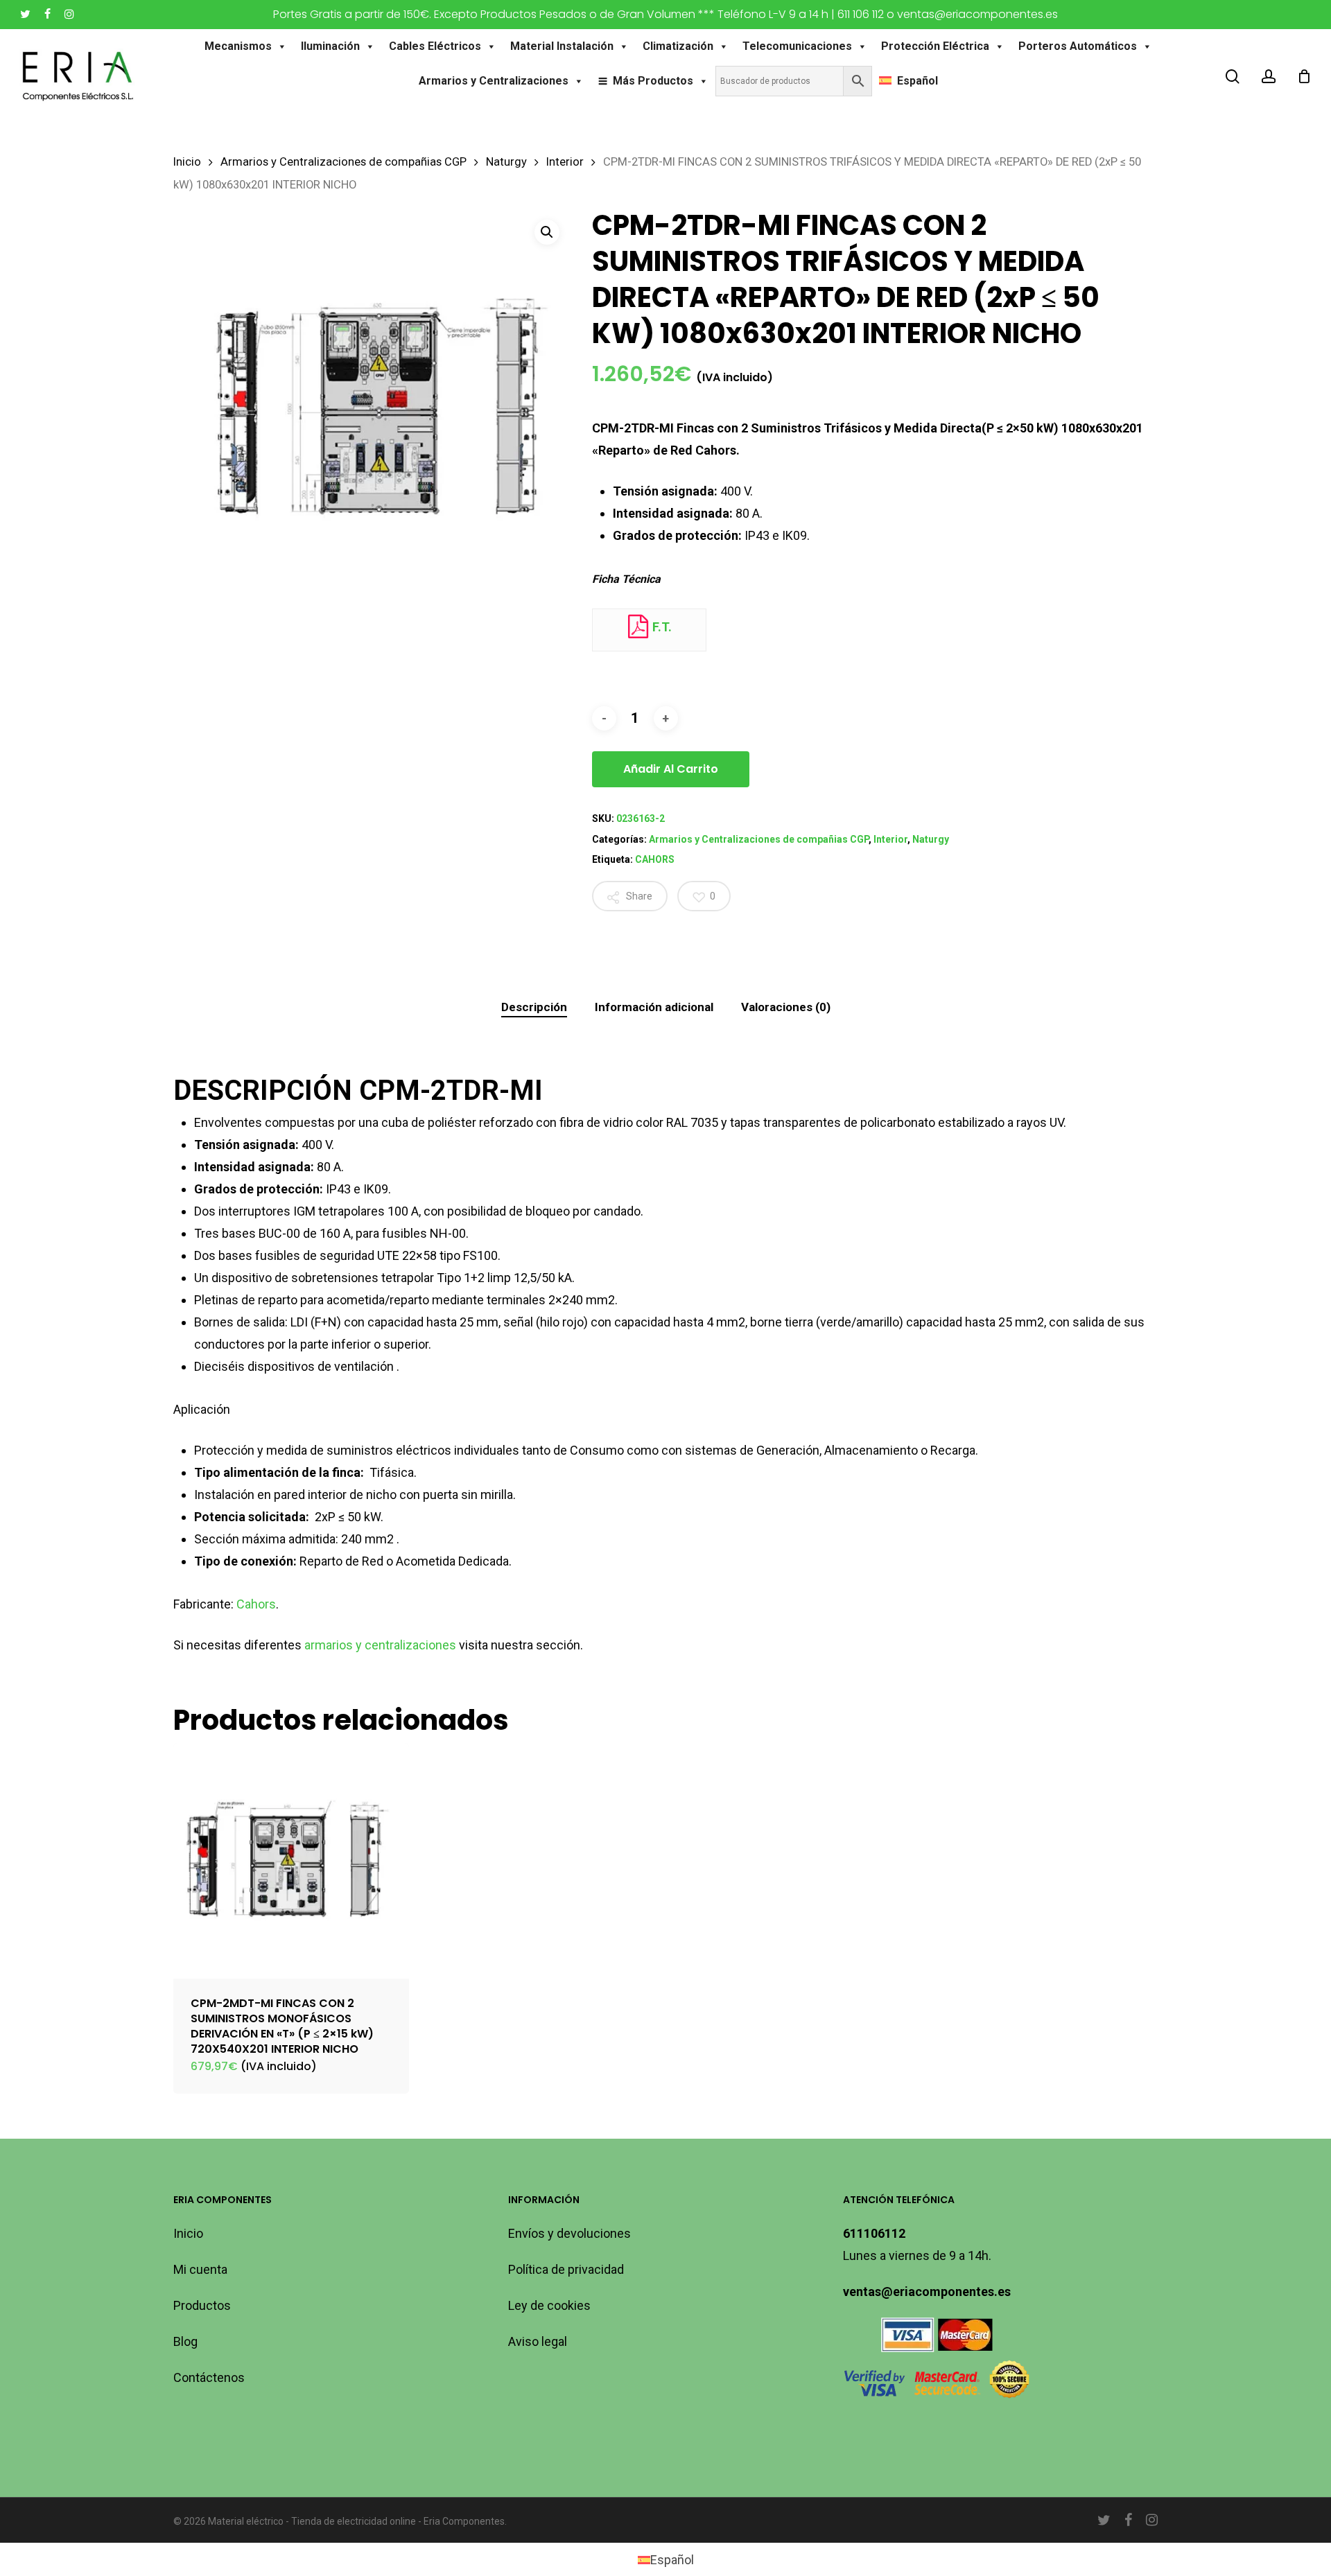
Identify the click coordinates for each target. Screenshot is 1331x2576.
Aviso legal (538, 2341)
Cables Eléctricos (435, 46)
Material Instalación (562, 46)
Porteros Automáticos (1078, 46)
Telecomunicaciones (797, 46)
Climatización (678, 46)
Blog (185, 2341)
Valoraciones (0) (786, 1007)
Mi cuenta (200, 2269)
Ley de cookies (549, 2305)
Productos (202, 2305)
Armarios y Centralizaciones (494, 81)
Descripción (534, 1007)
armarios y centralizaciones (380, 1645)
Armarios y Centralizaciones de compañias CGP (343, 162)
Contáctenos (209, 2377)
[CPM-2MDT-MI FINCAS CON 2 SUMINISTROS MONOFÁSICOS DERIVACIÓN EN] (291, 1861)
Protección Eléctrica (935, 46)
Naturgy (506, 162)
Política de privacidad (566, 2269)
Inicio (187, 162)
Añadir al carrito (671, 769)
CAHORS (655, 859)
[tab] (534, 1007)
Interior (565, 162)
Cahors (256, 1604)
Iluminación (330, 46)
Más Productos (653, 81)
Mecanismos (238, 46)
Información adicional (654, 1007)
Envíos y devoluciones (569, 2233)
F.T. (661, 627)
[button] (547, 232)
